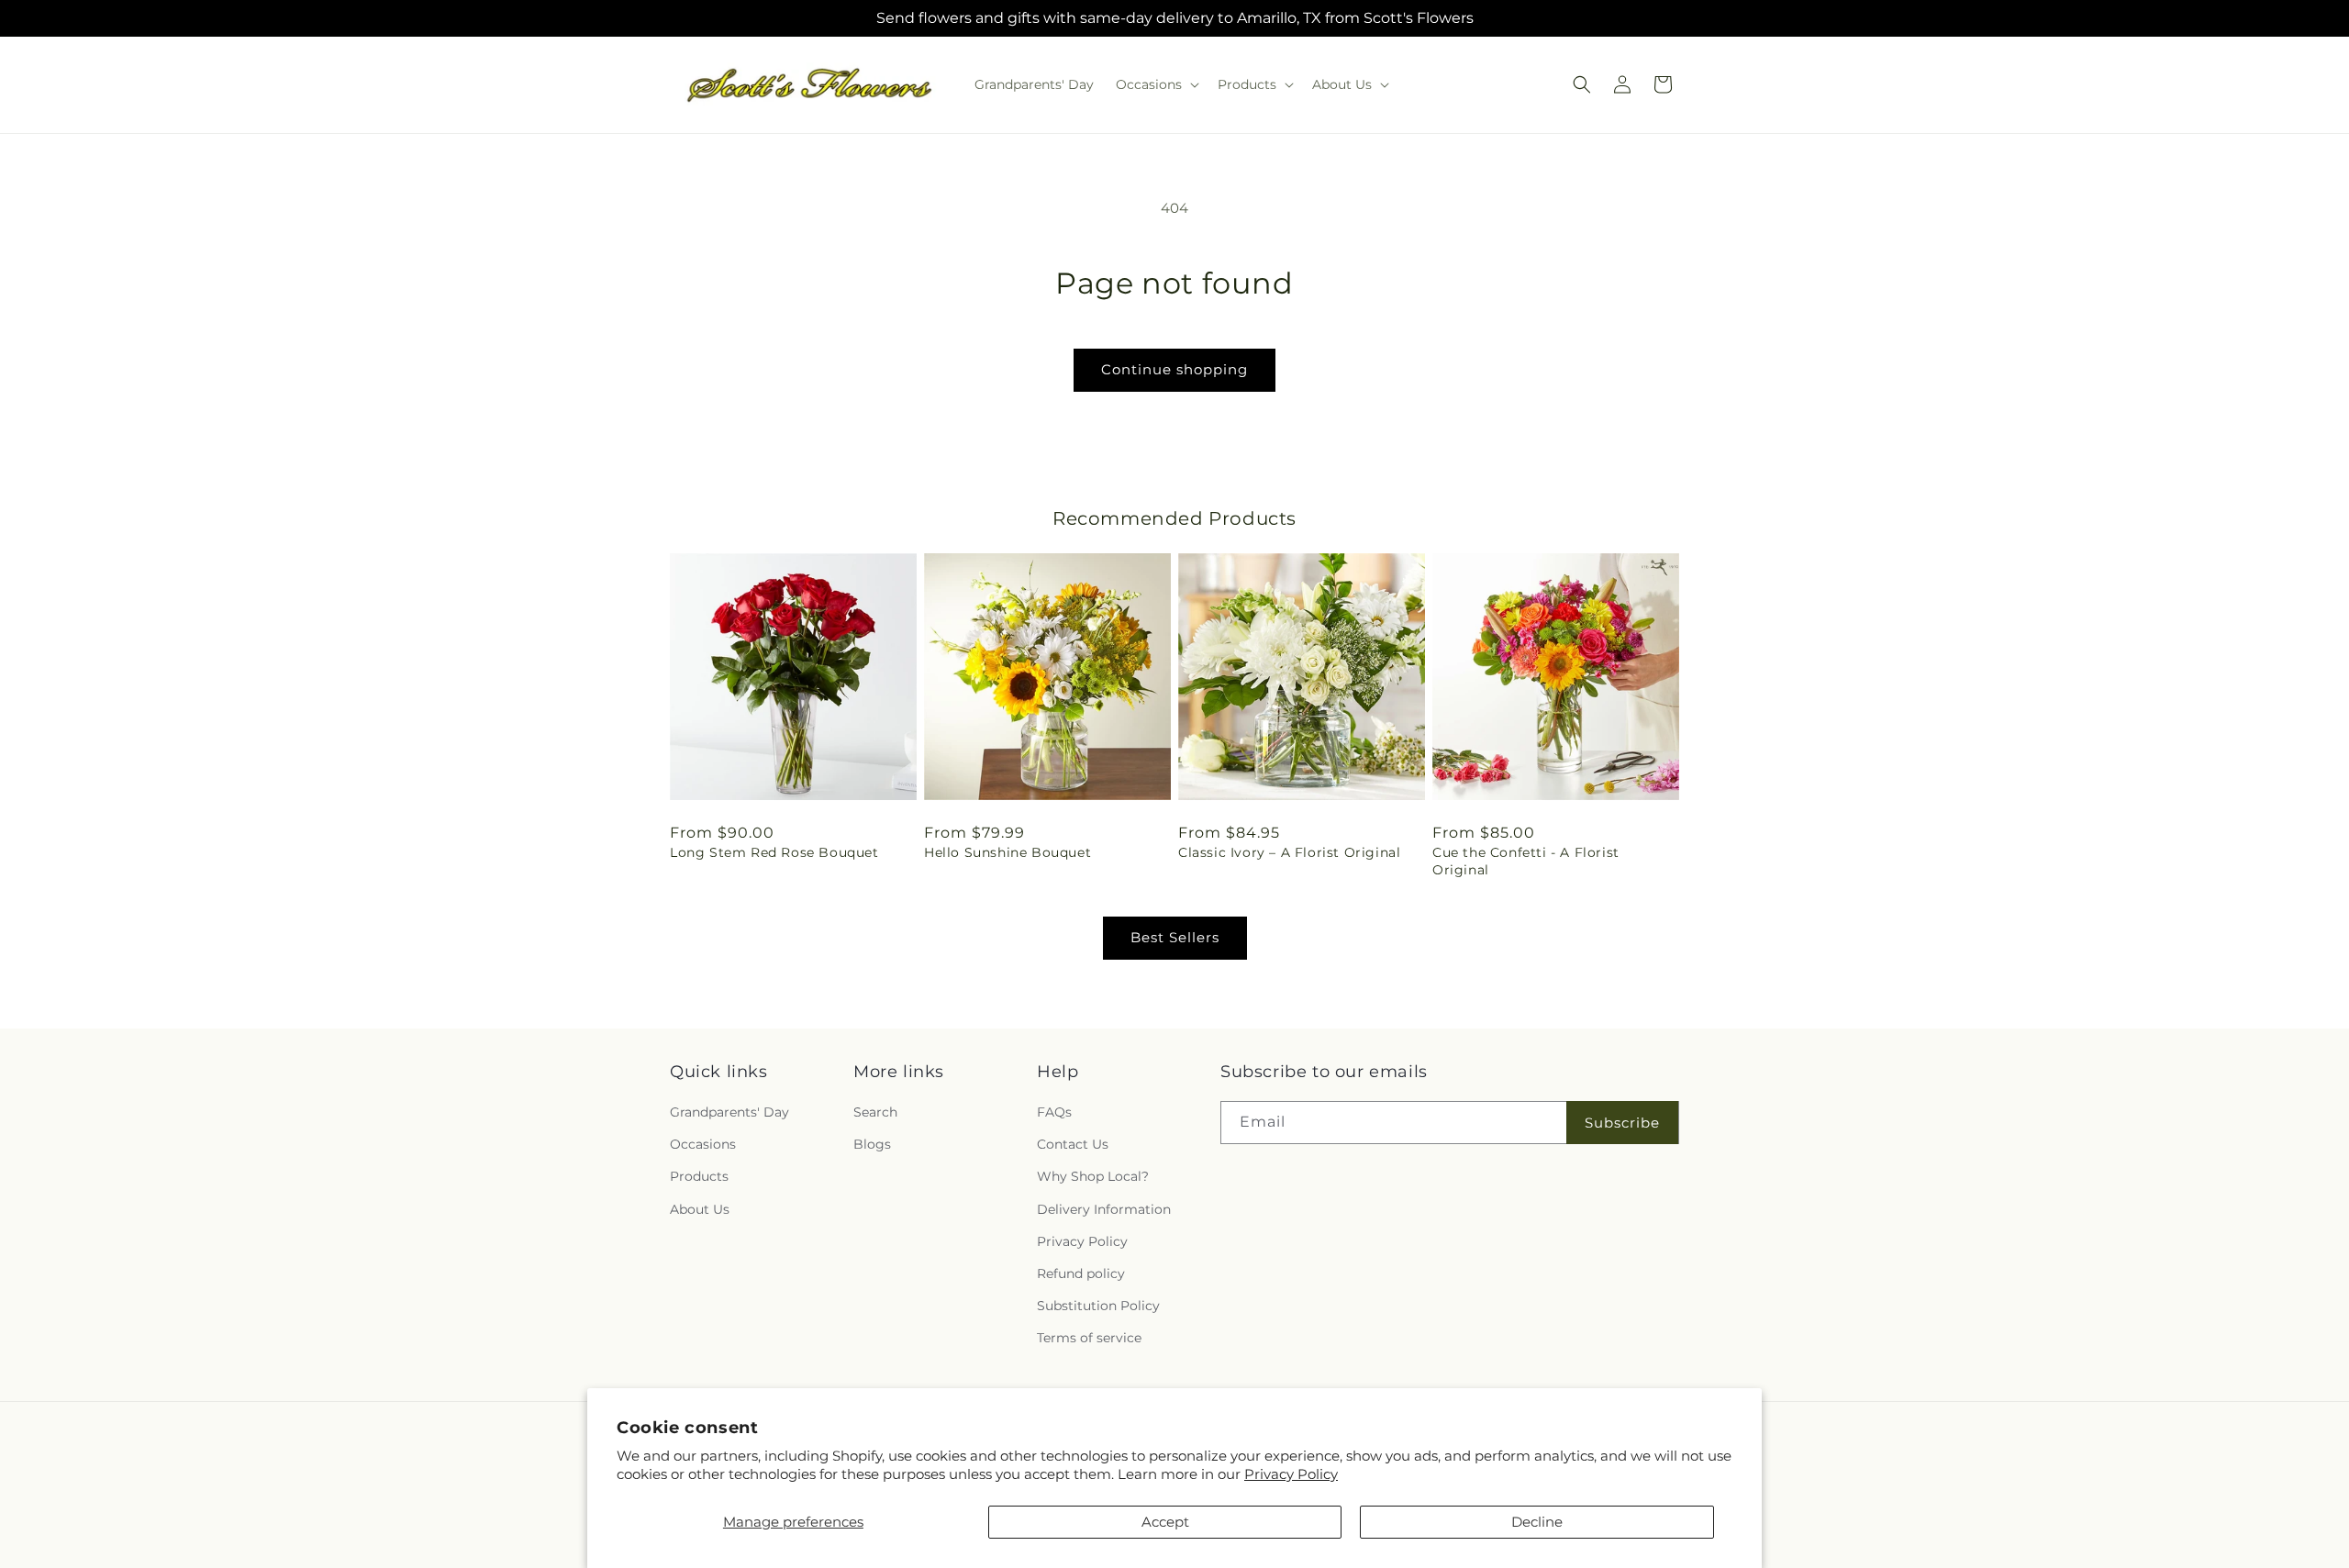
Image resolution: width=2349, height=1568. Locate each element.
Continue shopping (1174, 369)
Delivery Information (1104, 1209)
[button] (1156, 84)
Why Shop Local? (1093, 1177)
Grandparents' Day (729, 1112)
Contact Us (1073, 1145)
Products (699, 1177)
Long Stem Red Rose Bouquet (774, 852)
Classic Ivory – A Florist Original (1289, 852)
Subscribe (1622, 1123)
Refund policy (1081, 1273)
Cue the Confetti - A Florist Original (1526, 861)
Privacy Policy (1291, 1474)
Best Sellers (1175, 937)
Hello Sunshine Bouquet (1008, 852)
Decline (1537, 1522)
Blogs (872, 1145)
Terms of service (1089, 1339)
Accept (1165, 1522)
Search (875, 1112)
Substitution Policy (1098, 1306)
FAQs (1054, 1112)
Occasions (703, 1145)
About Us (700, 1209)
